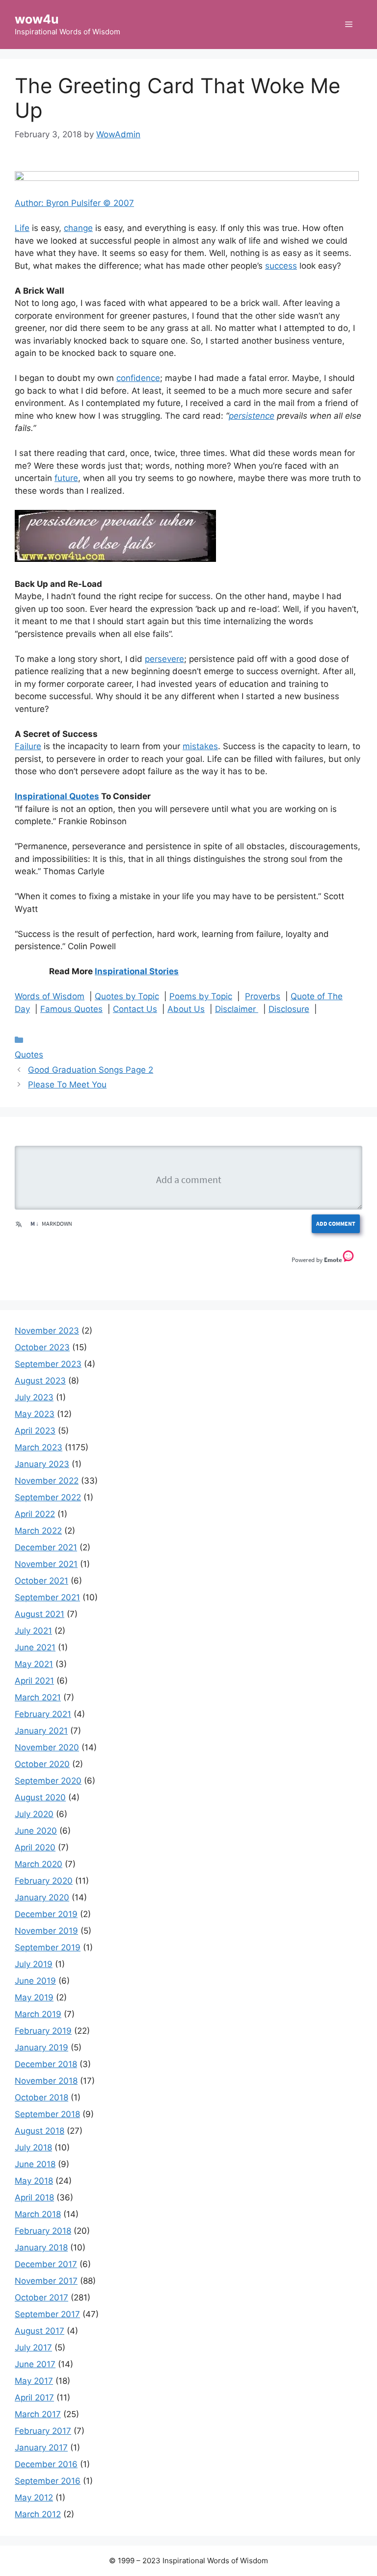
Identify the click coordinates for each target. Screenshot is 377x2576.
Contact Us (135, 1009)
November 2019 (46, 1931)
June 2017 (35, 2364)
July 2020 (34, 1814)
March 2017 (38, 2414)
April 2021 (34, 1681)
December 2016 (46, 2464)
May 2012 (34, 2498)
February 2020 (44, 1881)
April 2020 (35, 1847)
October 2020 (42, 1764)
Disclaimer (237, 1009)
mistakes (200, 746)
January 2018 (41, 2248)
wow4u (37, 19)
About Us (186, 1009)
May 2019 (34, 1997)
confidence (138, 378)
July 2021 (33, 1631)
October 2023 (42, 1347)
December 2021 (46, 1547)
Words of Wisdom (50, 996)
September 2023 (48, 1364)
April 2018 (34, 2197)
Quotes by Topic (127, 996)
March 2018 (38, 2214)
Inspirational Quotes (57, 796)
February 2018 (43, 2231)
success (281, 266)
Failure (28, 746)
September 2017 (47, 2314)
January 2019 (41, 2047)
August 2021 (40, 1614)
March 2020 (39, 1864)
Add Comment (336, 1224)
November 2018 (46, 2081)
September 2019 (48, 1947)
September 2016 (48, 2481)
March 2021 (38, 1697)
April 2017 (34, 2398)
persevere (164, 659)
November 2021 (46, 1564)
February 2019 (43, 2031)
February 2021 (43, 1714)
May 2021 (34, 1664)
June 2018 (35, 2164)
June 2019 (35, 1981)
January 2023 (42, 1464)
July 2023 (34, 1397)
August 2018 (40, 2131)
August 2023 (40, 1381)
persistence (252, 416)
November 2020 (47, 1747)
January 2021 (41, 1731)
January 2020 (42, 1897)
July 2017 (33, 2348)
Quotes (29, 1055)
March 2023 (39, 1447)
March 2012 (38, 2514)
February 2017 (43, 2431)
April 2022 (35, 1514)
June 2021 (35, 1647)
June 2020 (36, 1831)
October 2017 (41, 2298)
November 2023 (47, 1331)
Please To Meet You (67, 1085)
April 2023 (35, 1431)
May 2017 (34, 2381)
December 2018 (46, 2064)
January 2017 (41, 2448)
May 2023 (35, 1414)
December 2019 (46, 1914)
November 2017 (46, 2281)
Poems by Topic (201, 996)
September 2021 (47, 1597)
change (78, 228)
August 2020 (40, 1797)
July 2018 (33, 2147)
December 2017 (46, 2264)
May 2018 (34, 2181)
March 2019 (38, 2014)
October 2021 (41, 1581)
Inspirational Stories (137, 971)
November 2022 (47, 1481)
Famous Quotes (71, 1009)
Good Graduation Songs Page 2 (91, 1070)
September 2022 (48, 1497)
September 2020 (48, 1781)
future (66, 478)
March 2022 (38, 1531)
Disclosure (289, 1009)
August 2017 (40, 2331)
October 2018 (41, 2097)
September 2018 (47, 2114)
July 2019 (34, 1964)
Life (22, 228)
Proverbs (263, 996)
